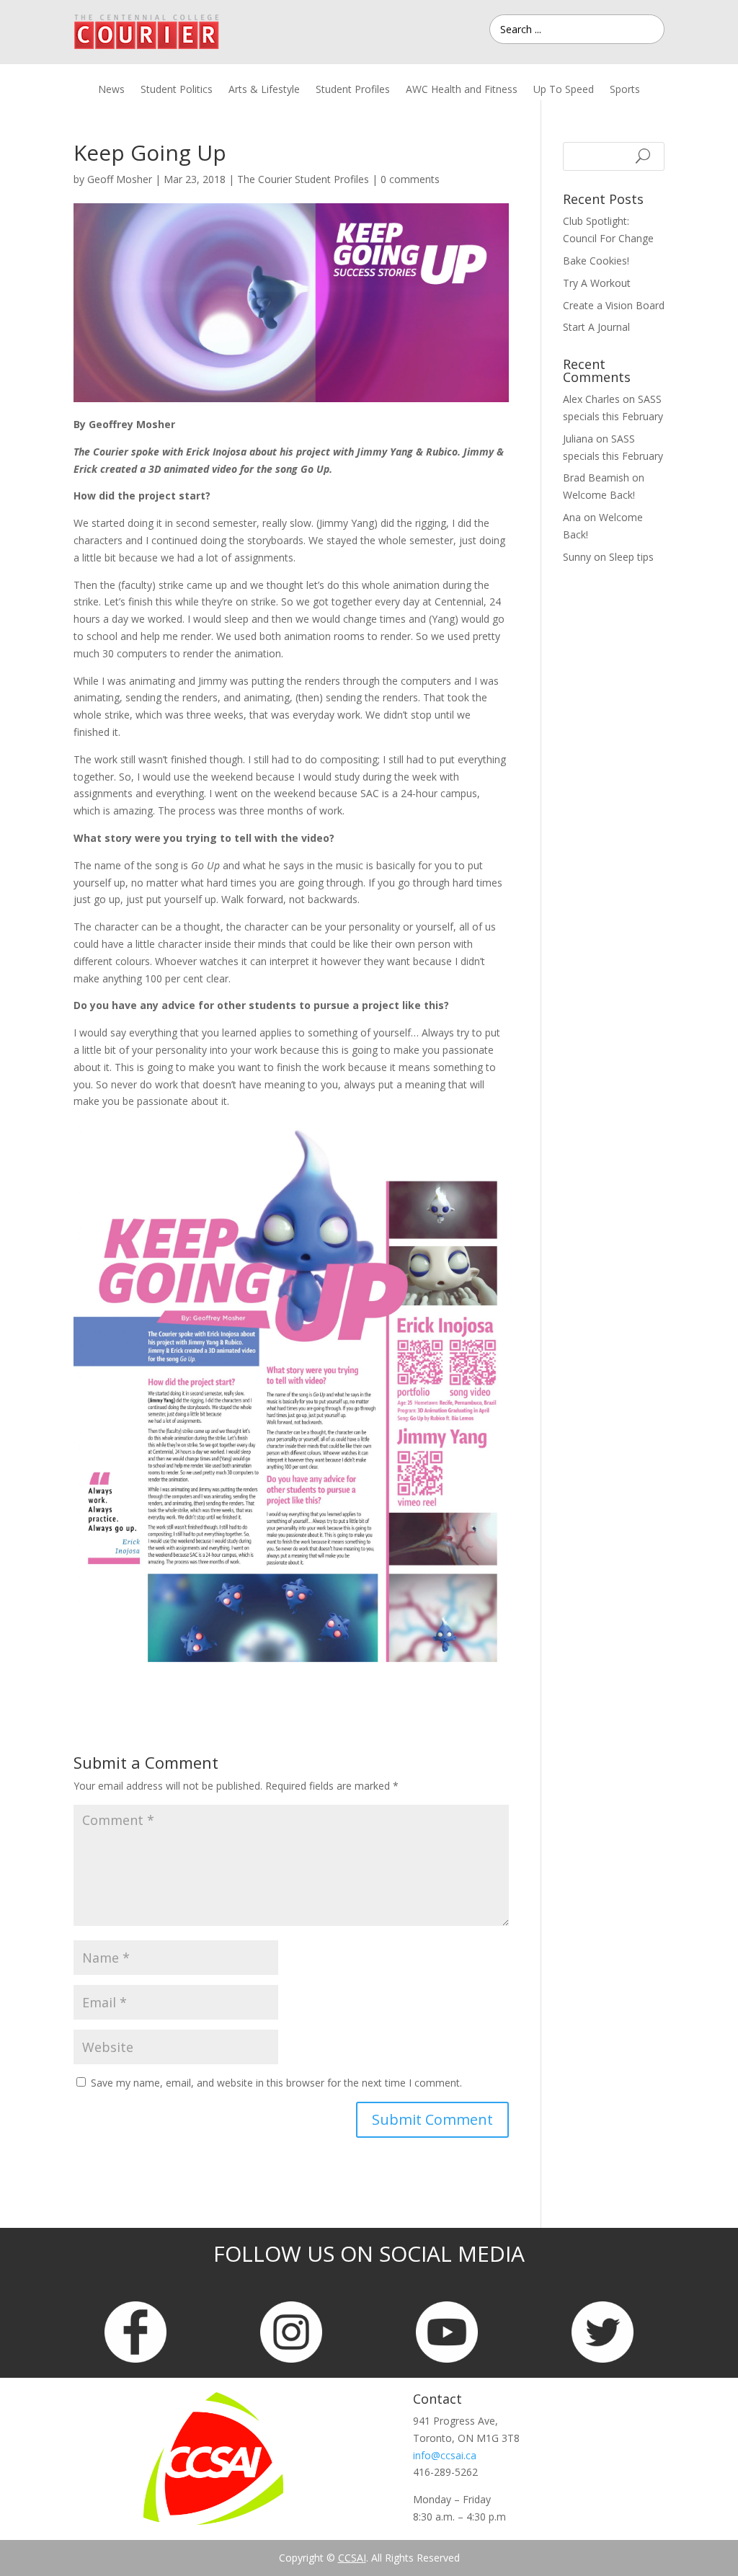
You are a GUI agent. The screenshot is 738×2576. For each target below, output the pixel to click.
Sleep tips (631, 557)
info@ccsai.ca (445, 2455)
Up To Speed (564, 90)
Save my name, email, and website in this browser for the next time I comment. (276, 2083)
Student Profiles (353, 90)
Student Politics (177, 90)
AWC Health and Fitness (462, 90)
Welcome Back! (599, 495)
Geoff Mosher (120, 179)
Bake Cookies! (596, 261)
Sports (625, 90)
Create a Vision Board (614, 305)
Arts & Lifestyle (264, 90)
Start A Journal (596, 327)
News (111, 90)
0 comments (410, 179)
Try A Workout (597, 283)
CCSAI (352, 2558)
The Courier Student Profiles (303, 179)
